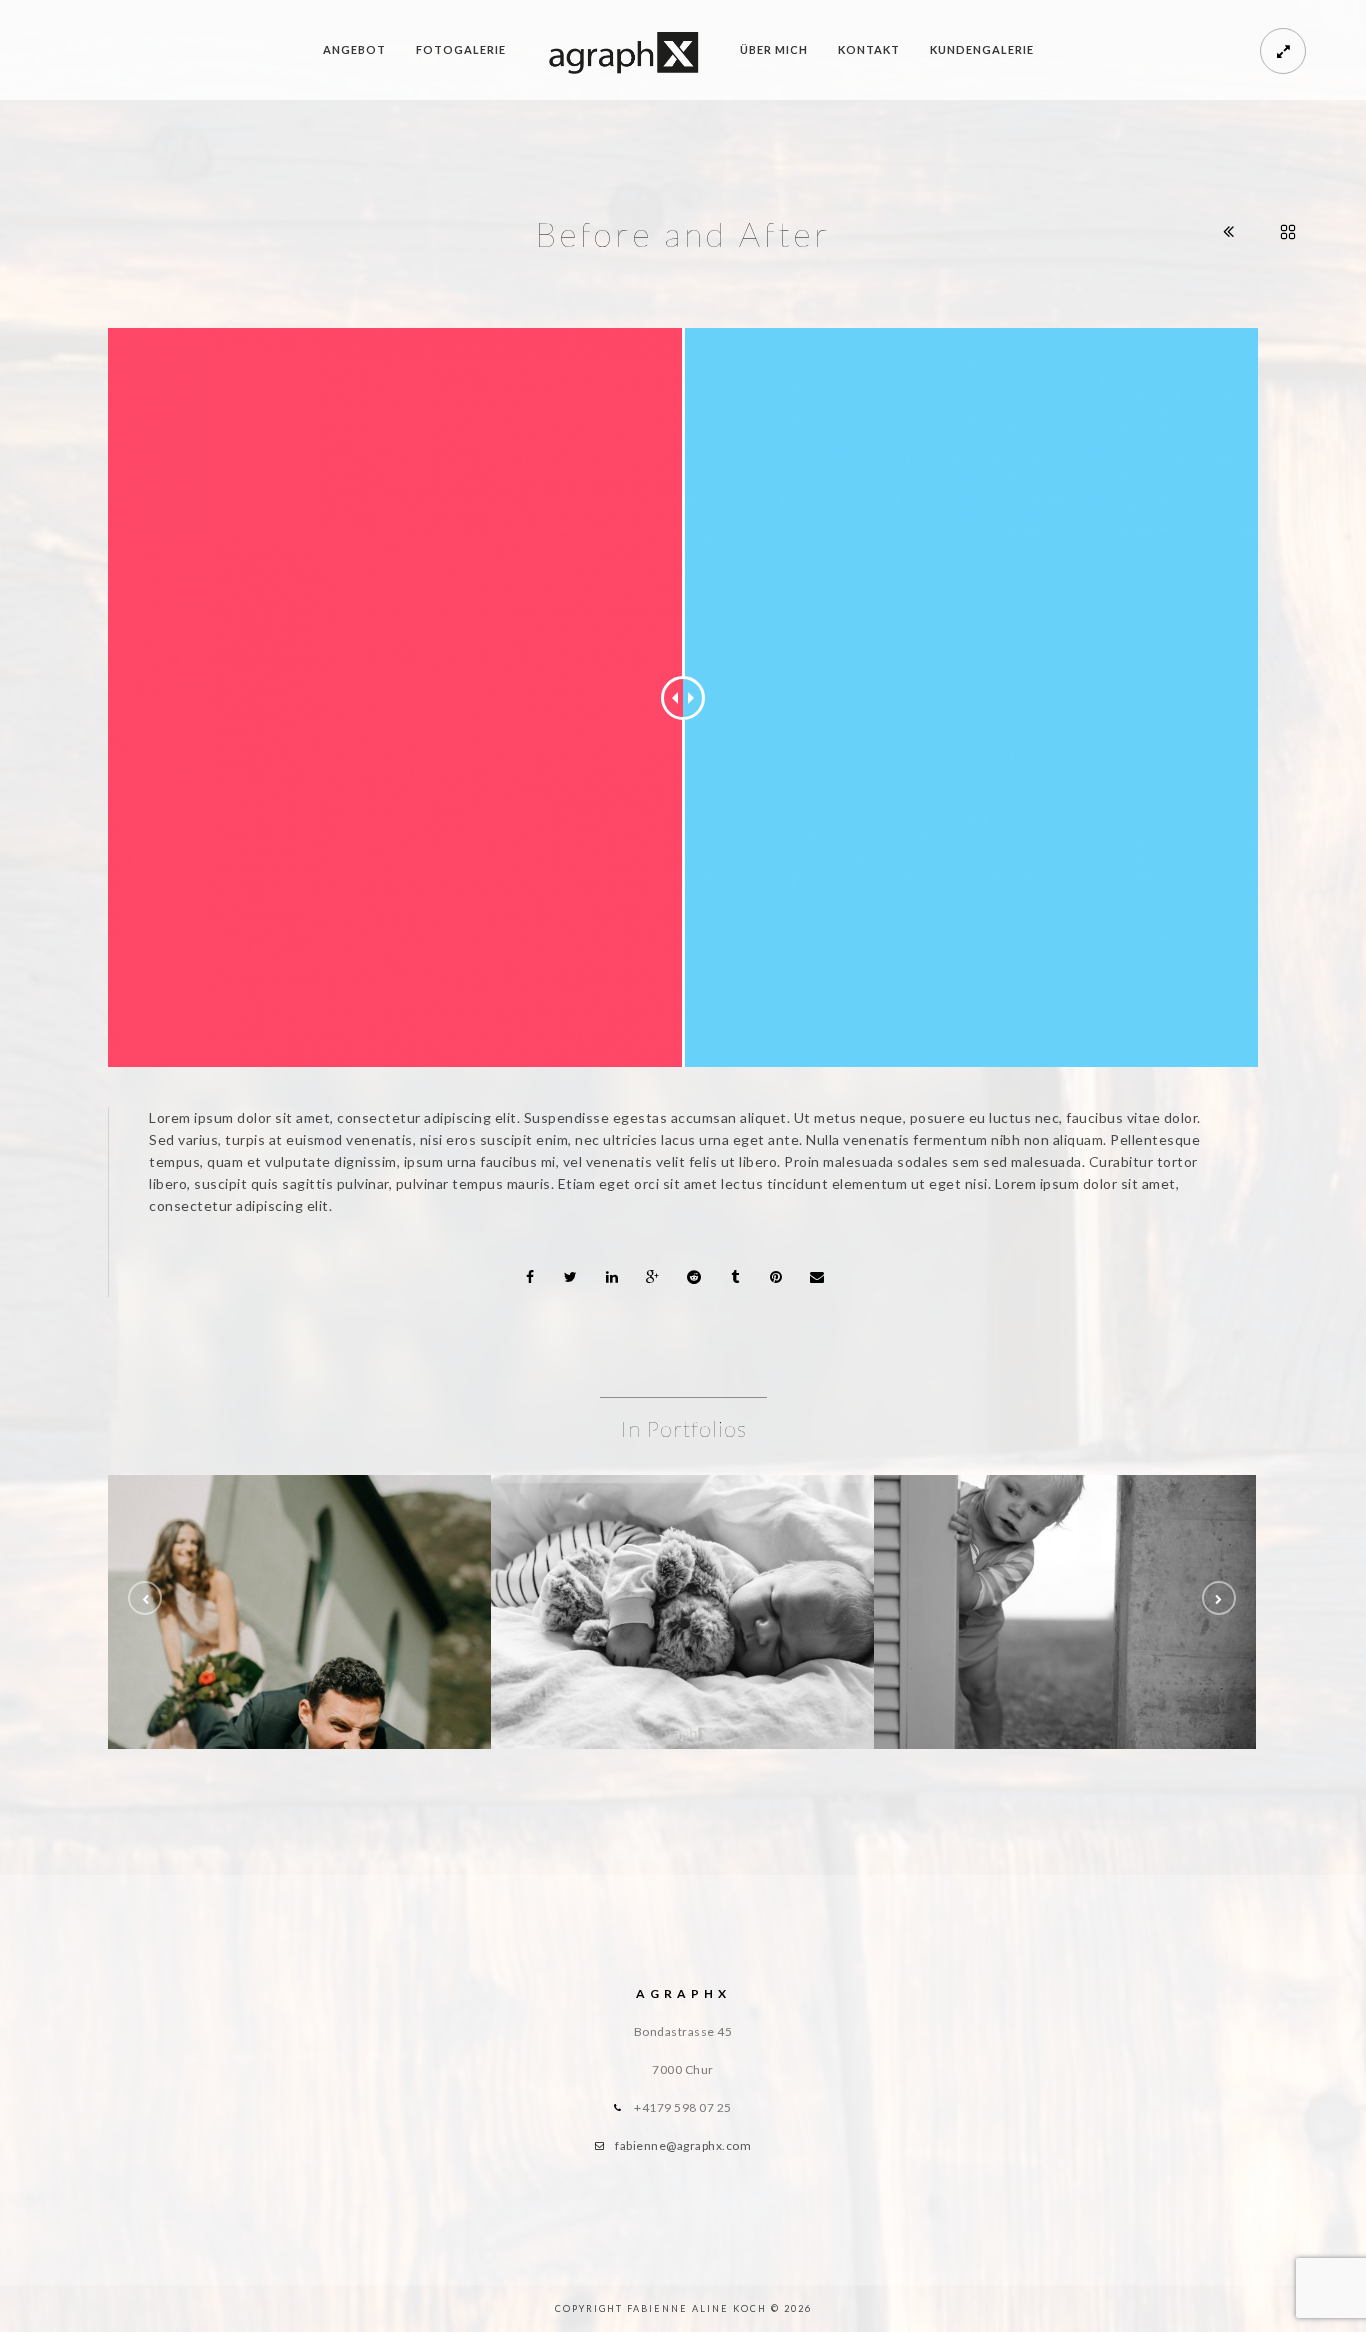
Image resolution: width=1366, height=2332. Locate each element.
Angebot (354, 49)
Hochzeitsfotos (300, 1619)
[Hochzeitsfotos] (300, 1567)
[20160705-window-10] (683, 1567)
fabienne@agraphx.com (683, 2145)
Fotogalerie (461, 49)
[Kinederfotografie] (1066, 1567)
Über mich (774, 49)
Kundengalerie (982, 49)
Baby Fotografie (683, 1619)
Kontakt (869, 49)
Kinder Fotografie (1065, 1619)
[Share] (530, 1277)
